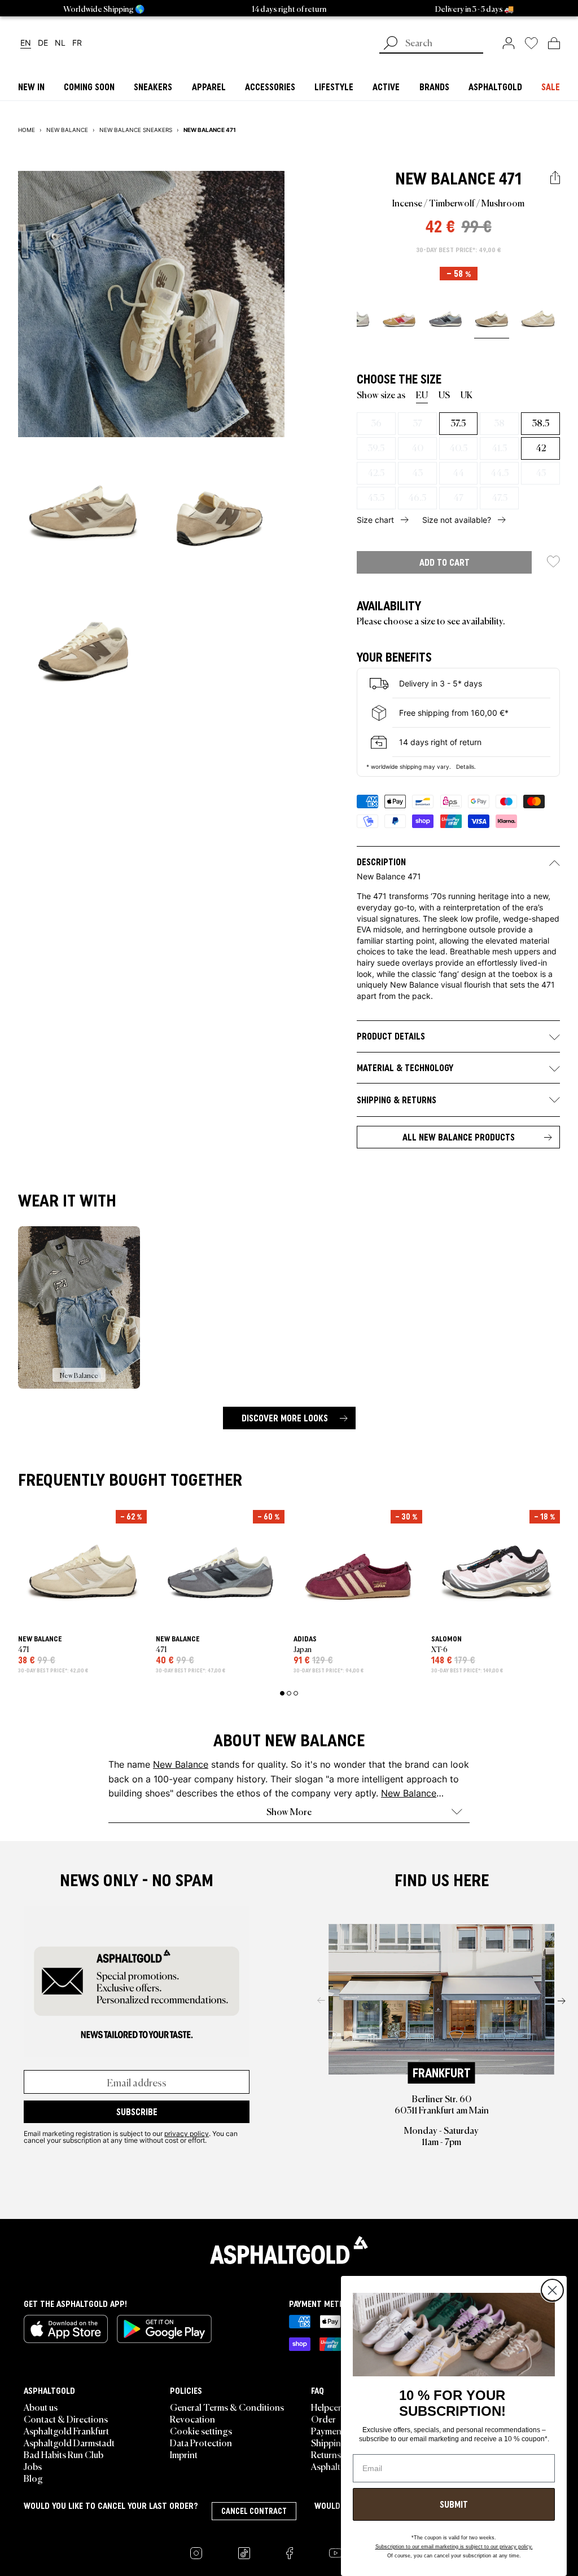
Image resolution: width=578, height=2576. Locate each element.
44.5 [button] (500, 472)
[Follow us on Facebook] (290, 2553)
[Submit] (391, 44)
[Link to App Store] (66, 2329)
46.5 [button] (417, 497)
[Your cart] (554, 43)
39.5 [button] (376, 447)
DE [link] (43, 43)
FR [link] (77, 43)
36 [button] (376, 422)
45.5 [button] (376, 497)
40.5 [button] (458, 447)
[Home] (289, 2250)
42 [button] (541, 447)
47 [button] (458, 497)
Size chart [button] (375, 520)
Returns (326, 2454)
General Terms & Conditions (227, 2407)
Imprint (184, 2454)
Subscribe (137, 2112)
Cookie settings (201, 2430)
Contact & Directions (66, 2419)
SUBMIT (454, 2504)
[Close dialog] (552, 2290)
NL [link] (60, 43)
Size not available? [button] (457, 520)
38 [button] (499, 422)
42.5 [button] (376, 472)
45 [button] (541, 472)
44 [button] (458, 472)
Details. (466, 767)
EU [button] (422, 394)
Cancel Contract (254, 2511)
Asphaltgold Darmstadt (69, 2442)
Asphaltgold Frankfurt (66, 2430)
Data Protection (201, 2442)
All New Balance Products (459, 1137)
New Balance (445, 179)
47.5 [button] (500, 497)
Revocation (192, 2419)
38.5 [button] (540, 422)
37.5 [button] (458, 422)
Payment (328, 2430)
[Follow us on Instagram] (196, 2553)
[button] (555, 178)
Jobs (33, 2466)
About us (41, 2407)
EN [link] (26, 43)
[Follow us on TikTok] (244, 2553)
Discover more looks (285, 1418)
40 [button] (417, 447)
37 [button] (417, 422)
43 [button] (417, 472)
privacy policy (187, 2133)
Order (323, 2419)
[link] (509, 43)
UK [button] (467, 394)
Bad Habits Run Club (64, 2454)
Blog (33, 2478)
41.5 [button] (499, 447)
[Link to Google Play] (164, 2329)
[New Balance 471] (399, 318)
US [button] (444, 394)
